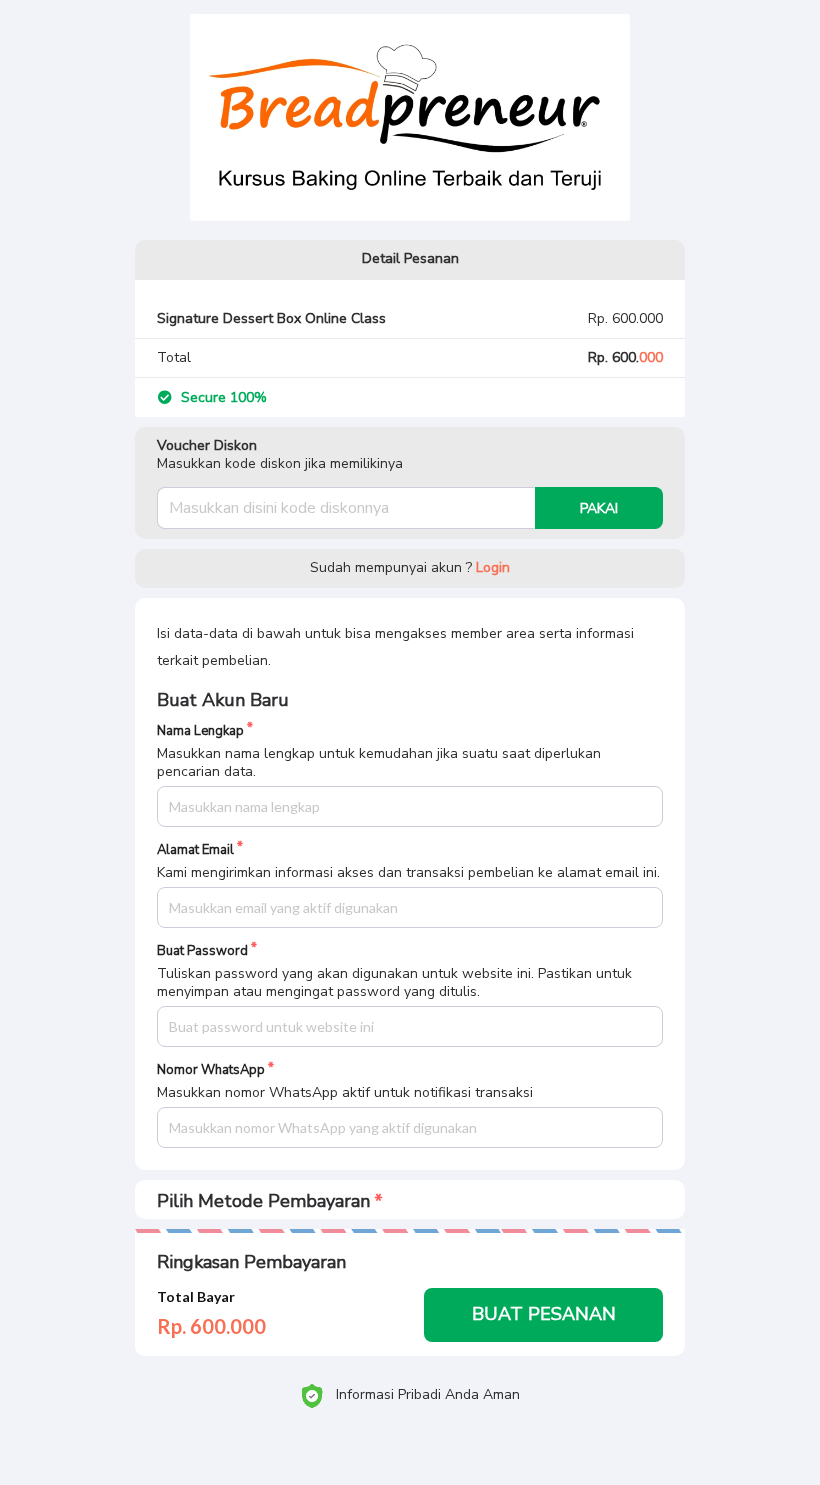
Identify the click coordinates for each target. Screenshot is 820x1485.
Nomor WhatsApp (211, 1070)
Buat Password (202, 951)
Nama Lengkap (200, 731)
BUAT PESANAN (544, 1314)
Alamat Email (195, 850)
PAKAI (599, 508)
